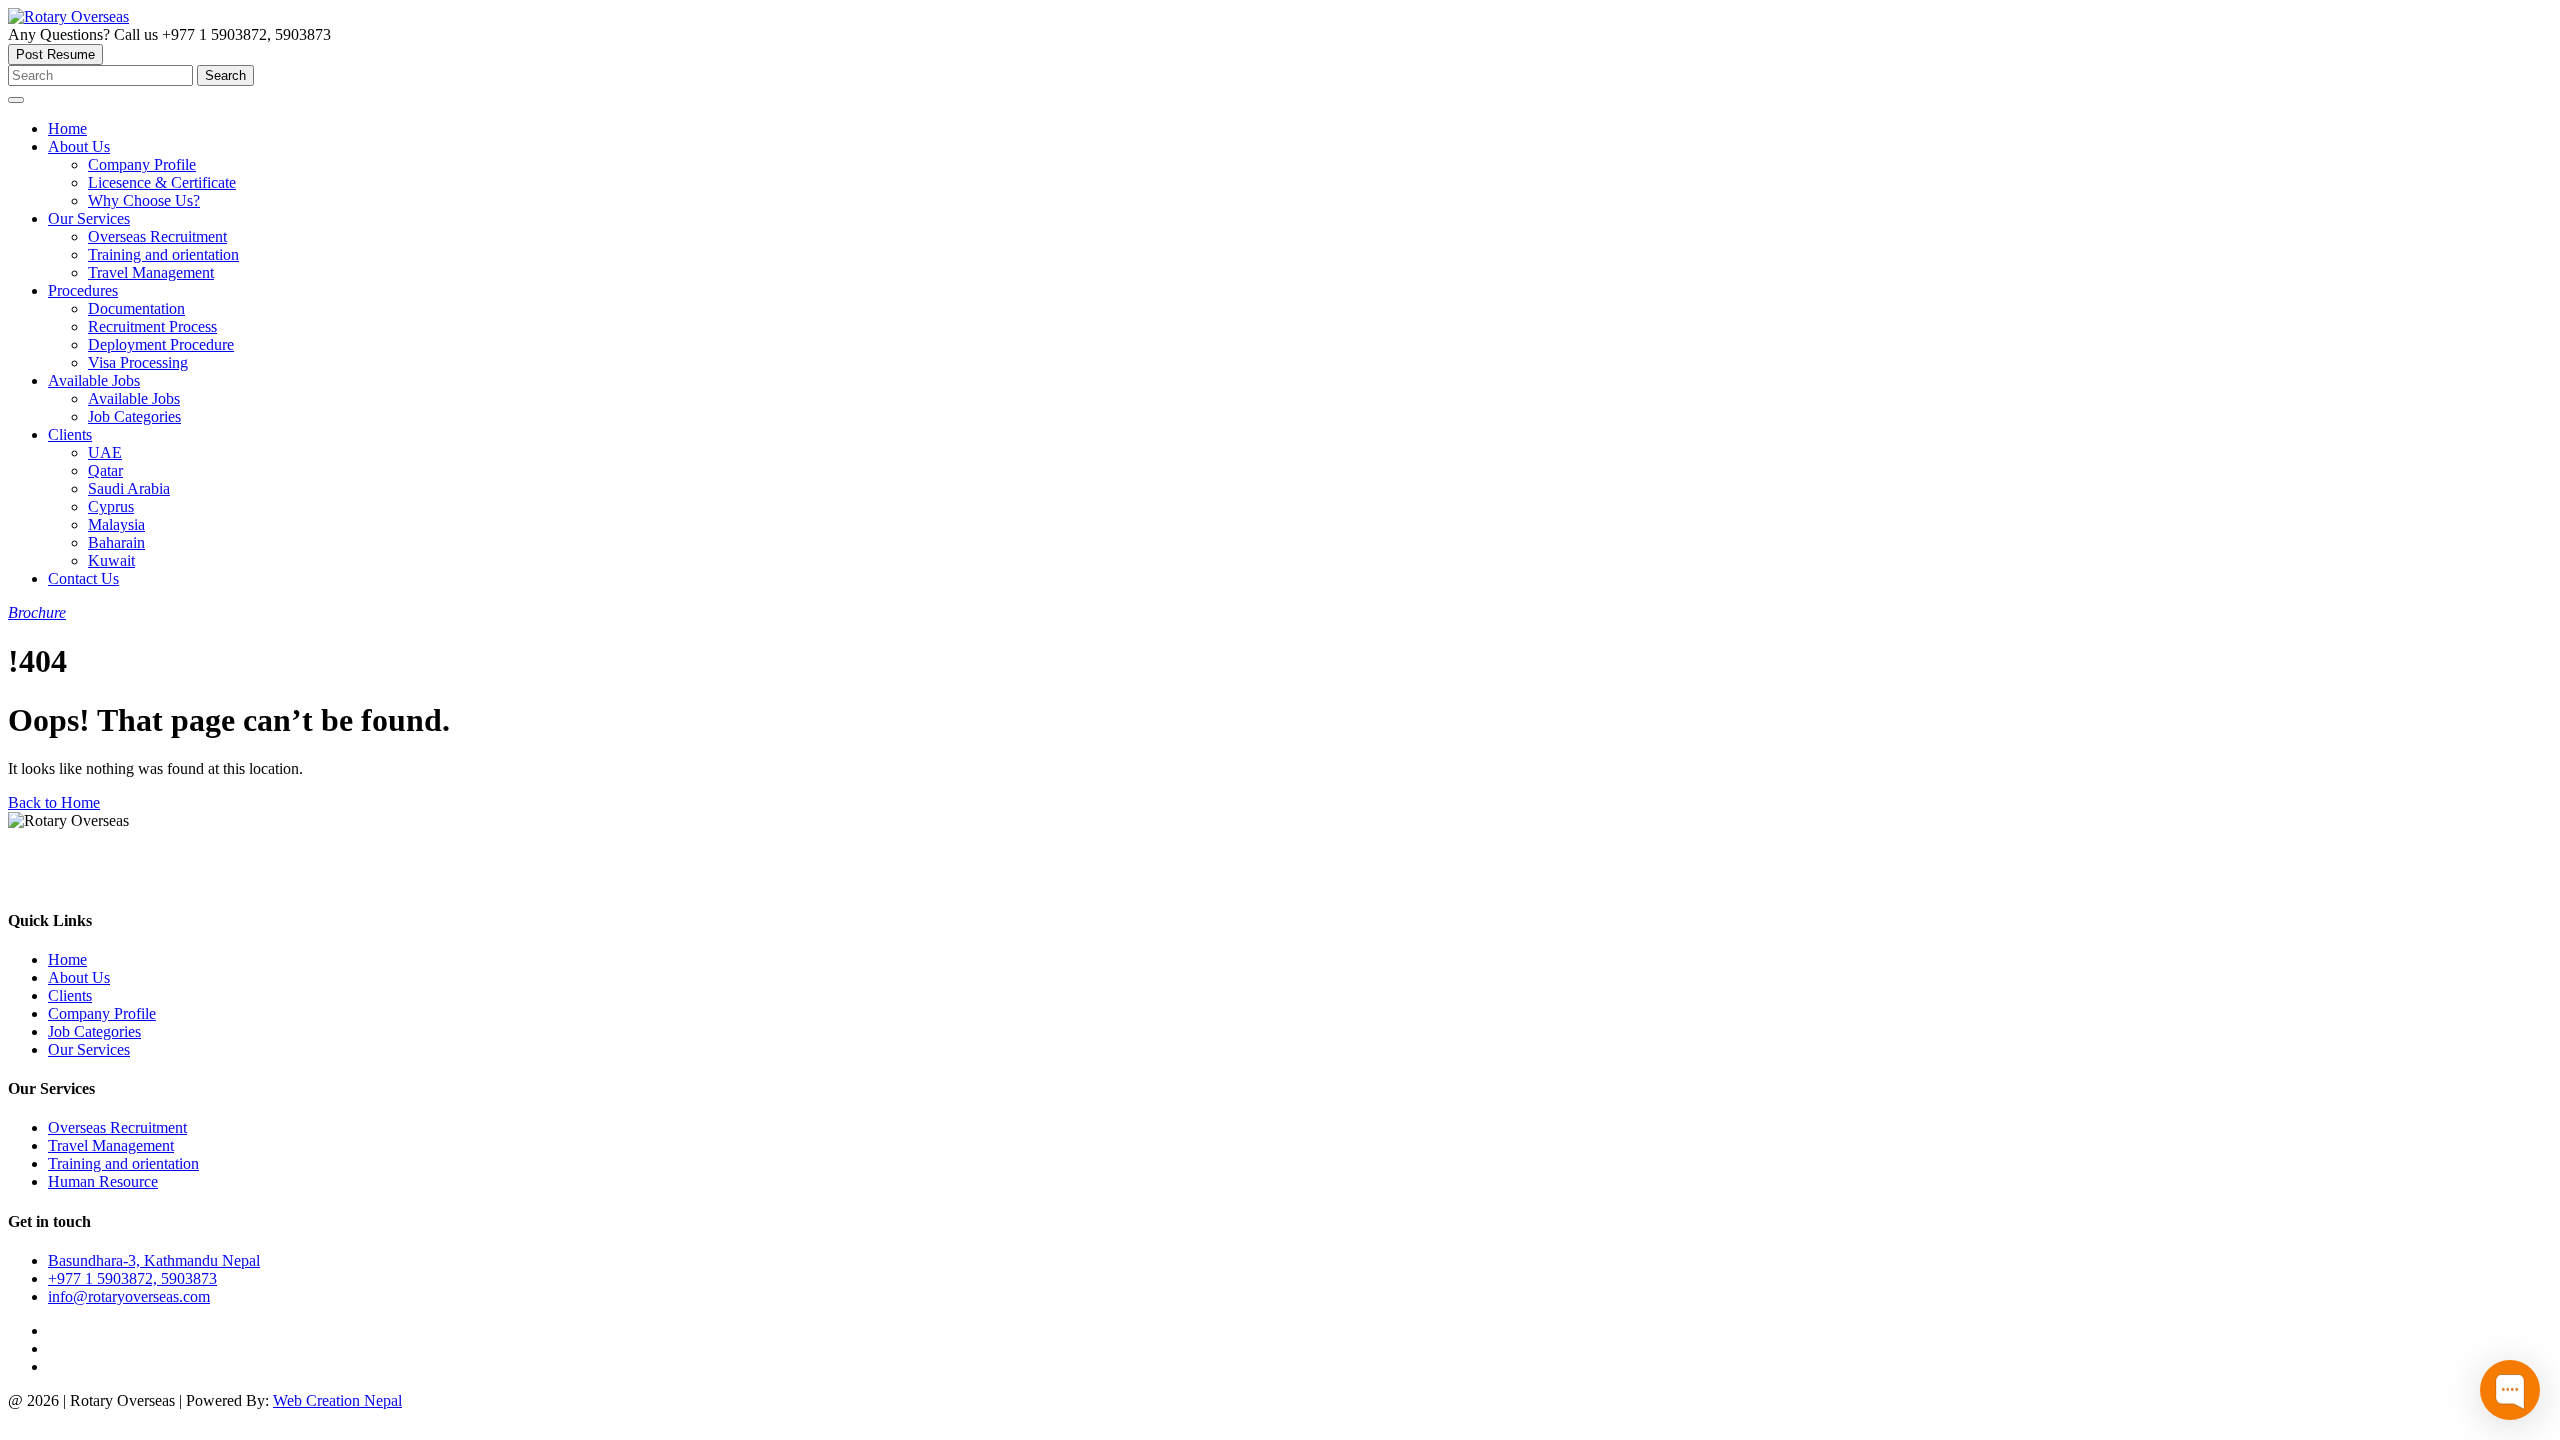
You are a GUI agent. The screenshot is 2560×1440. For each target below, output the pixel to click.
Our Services (89, 1049)
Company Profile (102, 1013)
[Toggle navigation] (16, 100)
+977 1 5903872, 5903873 (132, 1278)
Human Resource (103, 1181)
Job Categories (94, 1031)
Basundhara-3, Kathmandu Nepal (154, 1260)
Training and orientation (123, 1163)
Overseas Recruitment (117, 1127)
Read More (41, 881)
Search (225, 75)
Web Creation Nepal (337, 1400)
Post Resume (55, 54)
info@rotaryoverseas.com (129, 1296)
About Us (79, 977)
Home (67, 959)
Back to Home (54, 802)
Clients (70, 995)
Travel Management (111, 1145)
